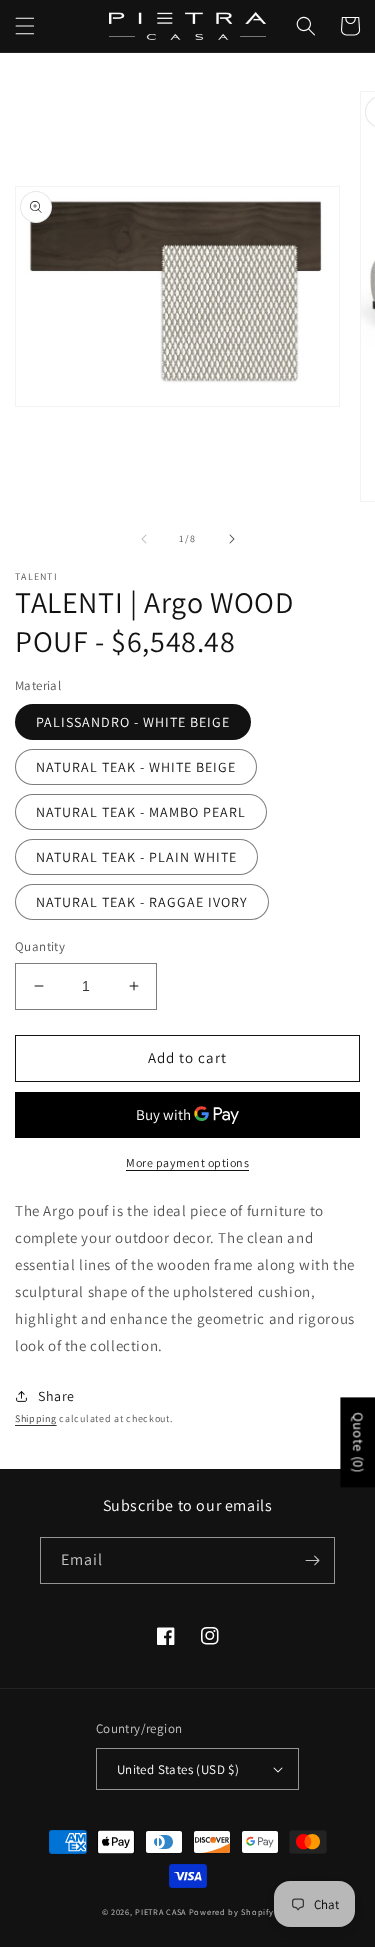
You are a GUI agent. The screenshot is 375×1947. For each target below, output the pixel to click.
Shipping (36, 1418)
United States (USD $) (178, 1769)
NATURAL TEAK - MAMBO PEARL (141, 812)
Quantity (40, 946)
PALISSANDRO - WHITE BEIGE (133, 722)
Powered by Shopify (231, 1911)
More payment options (187, 1162)
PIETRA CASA (160, 1911)
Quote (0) (358, 1442)
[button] (25, 26)
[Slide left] (144, 539)
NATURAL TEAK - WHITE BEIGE (136, 767)
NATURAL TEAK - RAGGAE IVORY (142, 902)
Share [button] (56, 1396)
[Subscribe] (312, 1560)
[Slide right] (232, 539)
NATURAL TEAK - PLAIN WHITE (136, 857)
